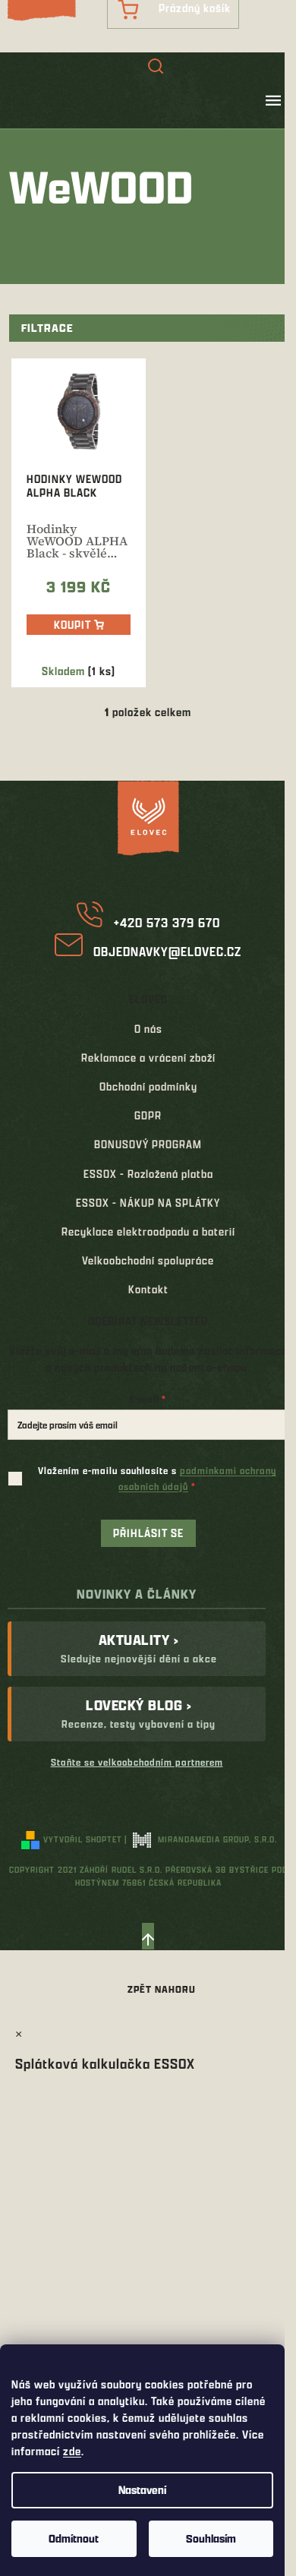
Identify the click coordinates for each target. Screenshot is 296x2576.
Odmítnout (74, 2538)
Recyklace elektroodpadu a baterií (148, 1231)
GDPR (148, 1115)
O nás (148, 1029)
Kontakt (148, 1289)
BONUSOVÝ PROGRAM (148, 1144)
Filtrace (47, 328)
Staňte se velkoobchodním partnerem (137, 1762)
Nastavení (142, 2490)
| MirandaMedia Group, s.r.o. (201, 1839)
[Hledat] (156, 68)
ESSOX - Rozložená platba (148, 1174)
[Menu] (273, 100)
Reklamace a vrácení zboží (148, 1058)
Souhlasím (211, 2538)
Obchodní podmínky (148, 1086)
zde (72, 2451)
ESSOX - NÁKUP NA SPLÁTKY (148, 1203)
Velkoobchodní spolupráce (148, 1260)
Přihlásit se (148, 1533)
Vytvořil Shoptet (83, 1839)
